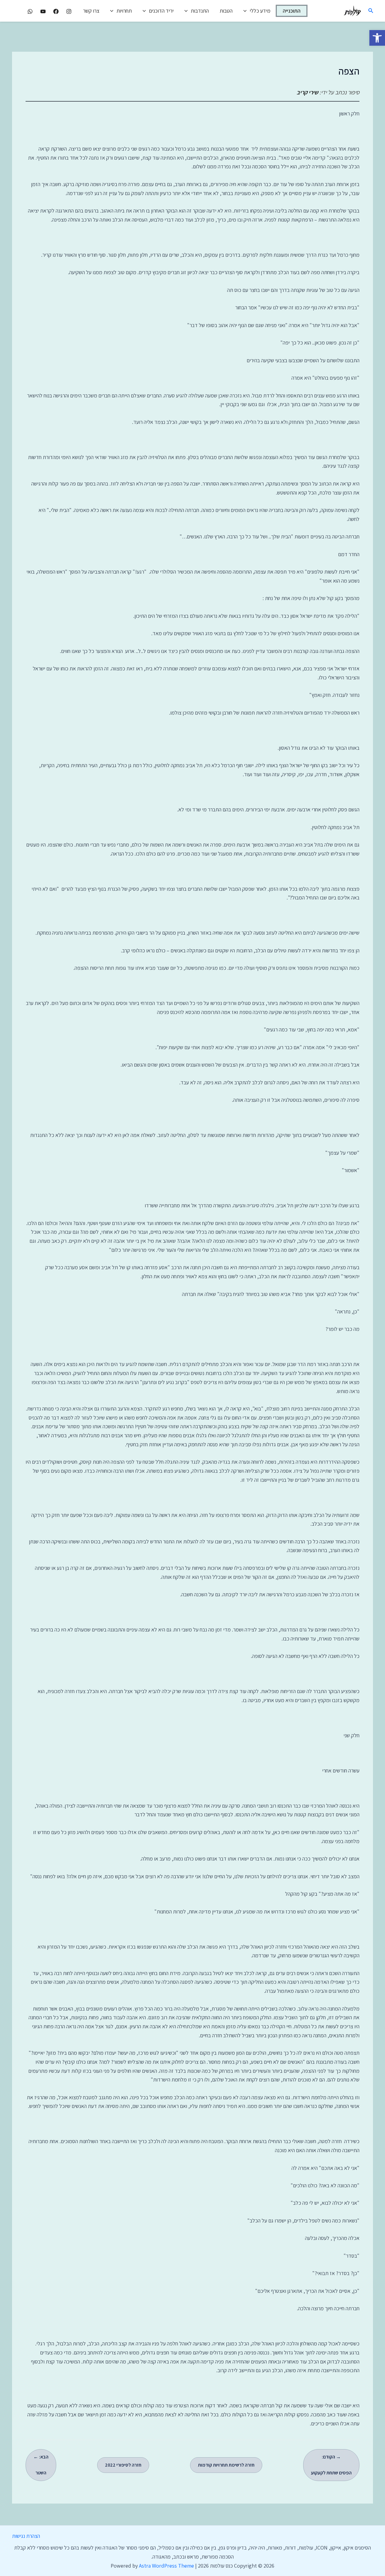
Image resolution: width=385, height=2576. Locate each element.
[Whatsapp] (30, 11)
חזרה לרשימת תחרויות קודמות (226, 2465)
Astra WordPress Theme (166, 2566)
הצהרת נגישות (26, 2536)
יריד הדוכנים (161, 11)
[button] (377, 38)
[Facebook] (56, 11)
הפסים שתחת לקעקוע (331, 2465)
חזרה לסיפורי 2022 (123, 2465)
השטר (41, 2465)
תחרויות (124, 11)
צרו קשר (91, 11)
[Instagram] (69, 11)
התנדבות (200, 11)
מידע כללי (260, 11)
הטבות (226, 11)
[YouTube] (43, 11)
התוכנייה (292, 11)
